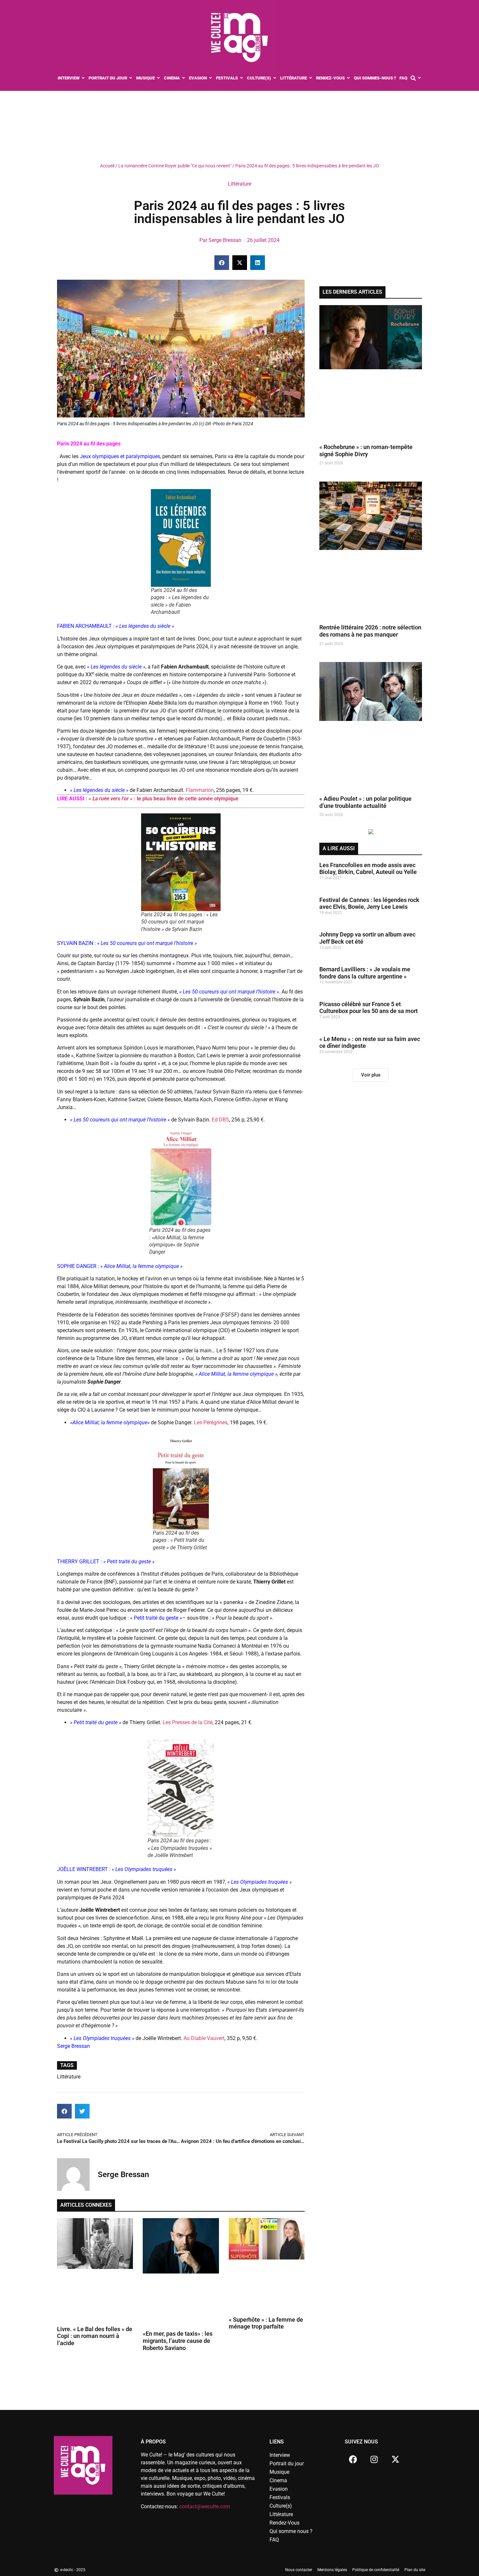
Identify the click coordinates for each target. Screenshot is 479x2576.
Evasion (279, 2489)
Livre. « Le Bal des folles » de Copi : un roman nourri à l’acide (95, 2336)
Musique (279, 2472)
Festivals (280, 2497)
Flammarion (200, 790)
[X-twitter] (395, 2459)
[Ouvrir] (420, 78)
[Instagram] (374, 2459)
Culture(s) (281, 2506)
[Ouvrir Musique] (159, 78)
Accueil (107, 166)
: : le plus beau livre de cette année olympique (162, 799)
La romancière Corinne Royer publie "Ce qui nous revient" (175, 166)
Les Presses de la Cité (188, 1722)
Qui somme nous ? (291, 2531)
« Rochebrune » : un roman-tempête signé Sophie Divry (366, 450)
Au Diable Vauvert (204, 2038)
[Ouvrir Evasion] (211, 78)
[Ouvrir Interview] (83, 78)
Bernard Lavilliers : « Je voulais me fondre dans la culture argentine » (365, 973)
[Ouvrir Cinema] (184, 78)
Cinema (278, 2480)
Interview (280, 2455)
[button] (222, 263)
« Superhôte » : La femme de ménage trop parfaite (266, 2323)
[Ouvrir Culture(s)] (275, 78)
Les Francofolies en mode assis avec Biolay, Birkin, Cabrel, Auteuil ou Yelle (368, 869)
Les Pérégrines (211, 1422)
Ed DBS (220, 1120)
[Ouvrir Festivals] (242, 78)
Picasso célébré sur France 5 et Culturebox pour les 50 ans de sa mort (369, 1008)
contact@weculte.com (205, 2506)
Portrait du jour (287, 2463)
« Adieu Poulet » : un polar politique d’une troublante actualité (365, 802)
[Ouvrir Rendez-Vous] (348, 78)
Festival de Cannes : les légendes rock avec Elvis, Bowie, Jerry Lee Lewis (369, 903)
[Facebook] (353, 2459)
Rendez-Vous (284, 2523)
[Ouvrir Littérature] (311, 78)
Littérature (239, 184)
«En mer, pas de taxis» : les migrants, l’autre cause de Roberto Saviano (178, 2341)
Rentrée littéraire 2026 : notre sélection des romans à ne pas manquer (370, 631)
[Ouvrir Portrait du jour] (131, 78)
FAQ (274, 2540)
